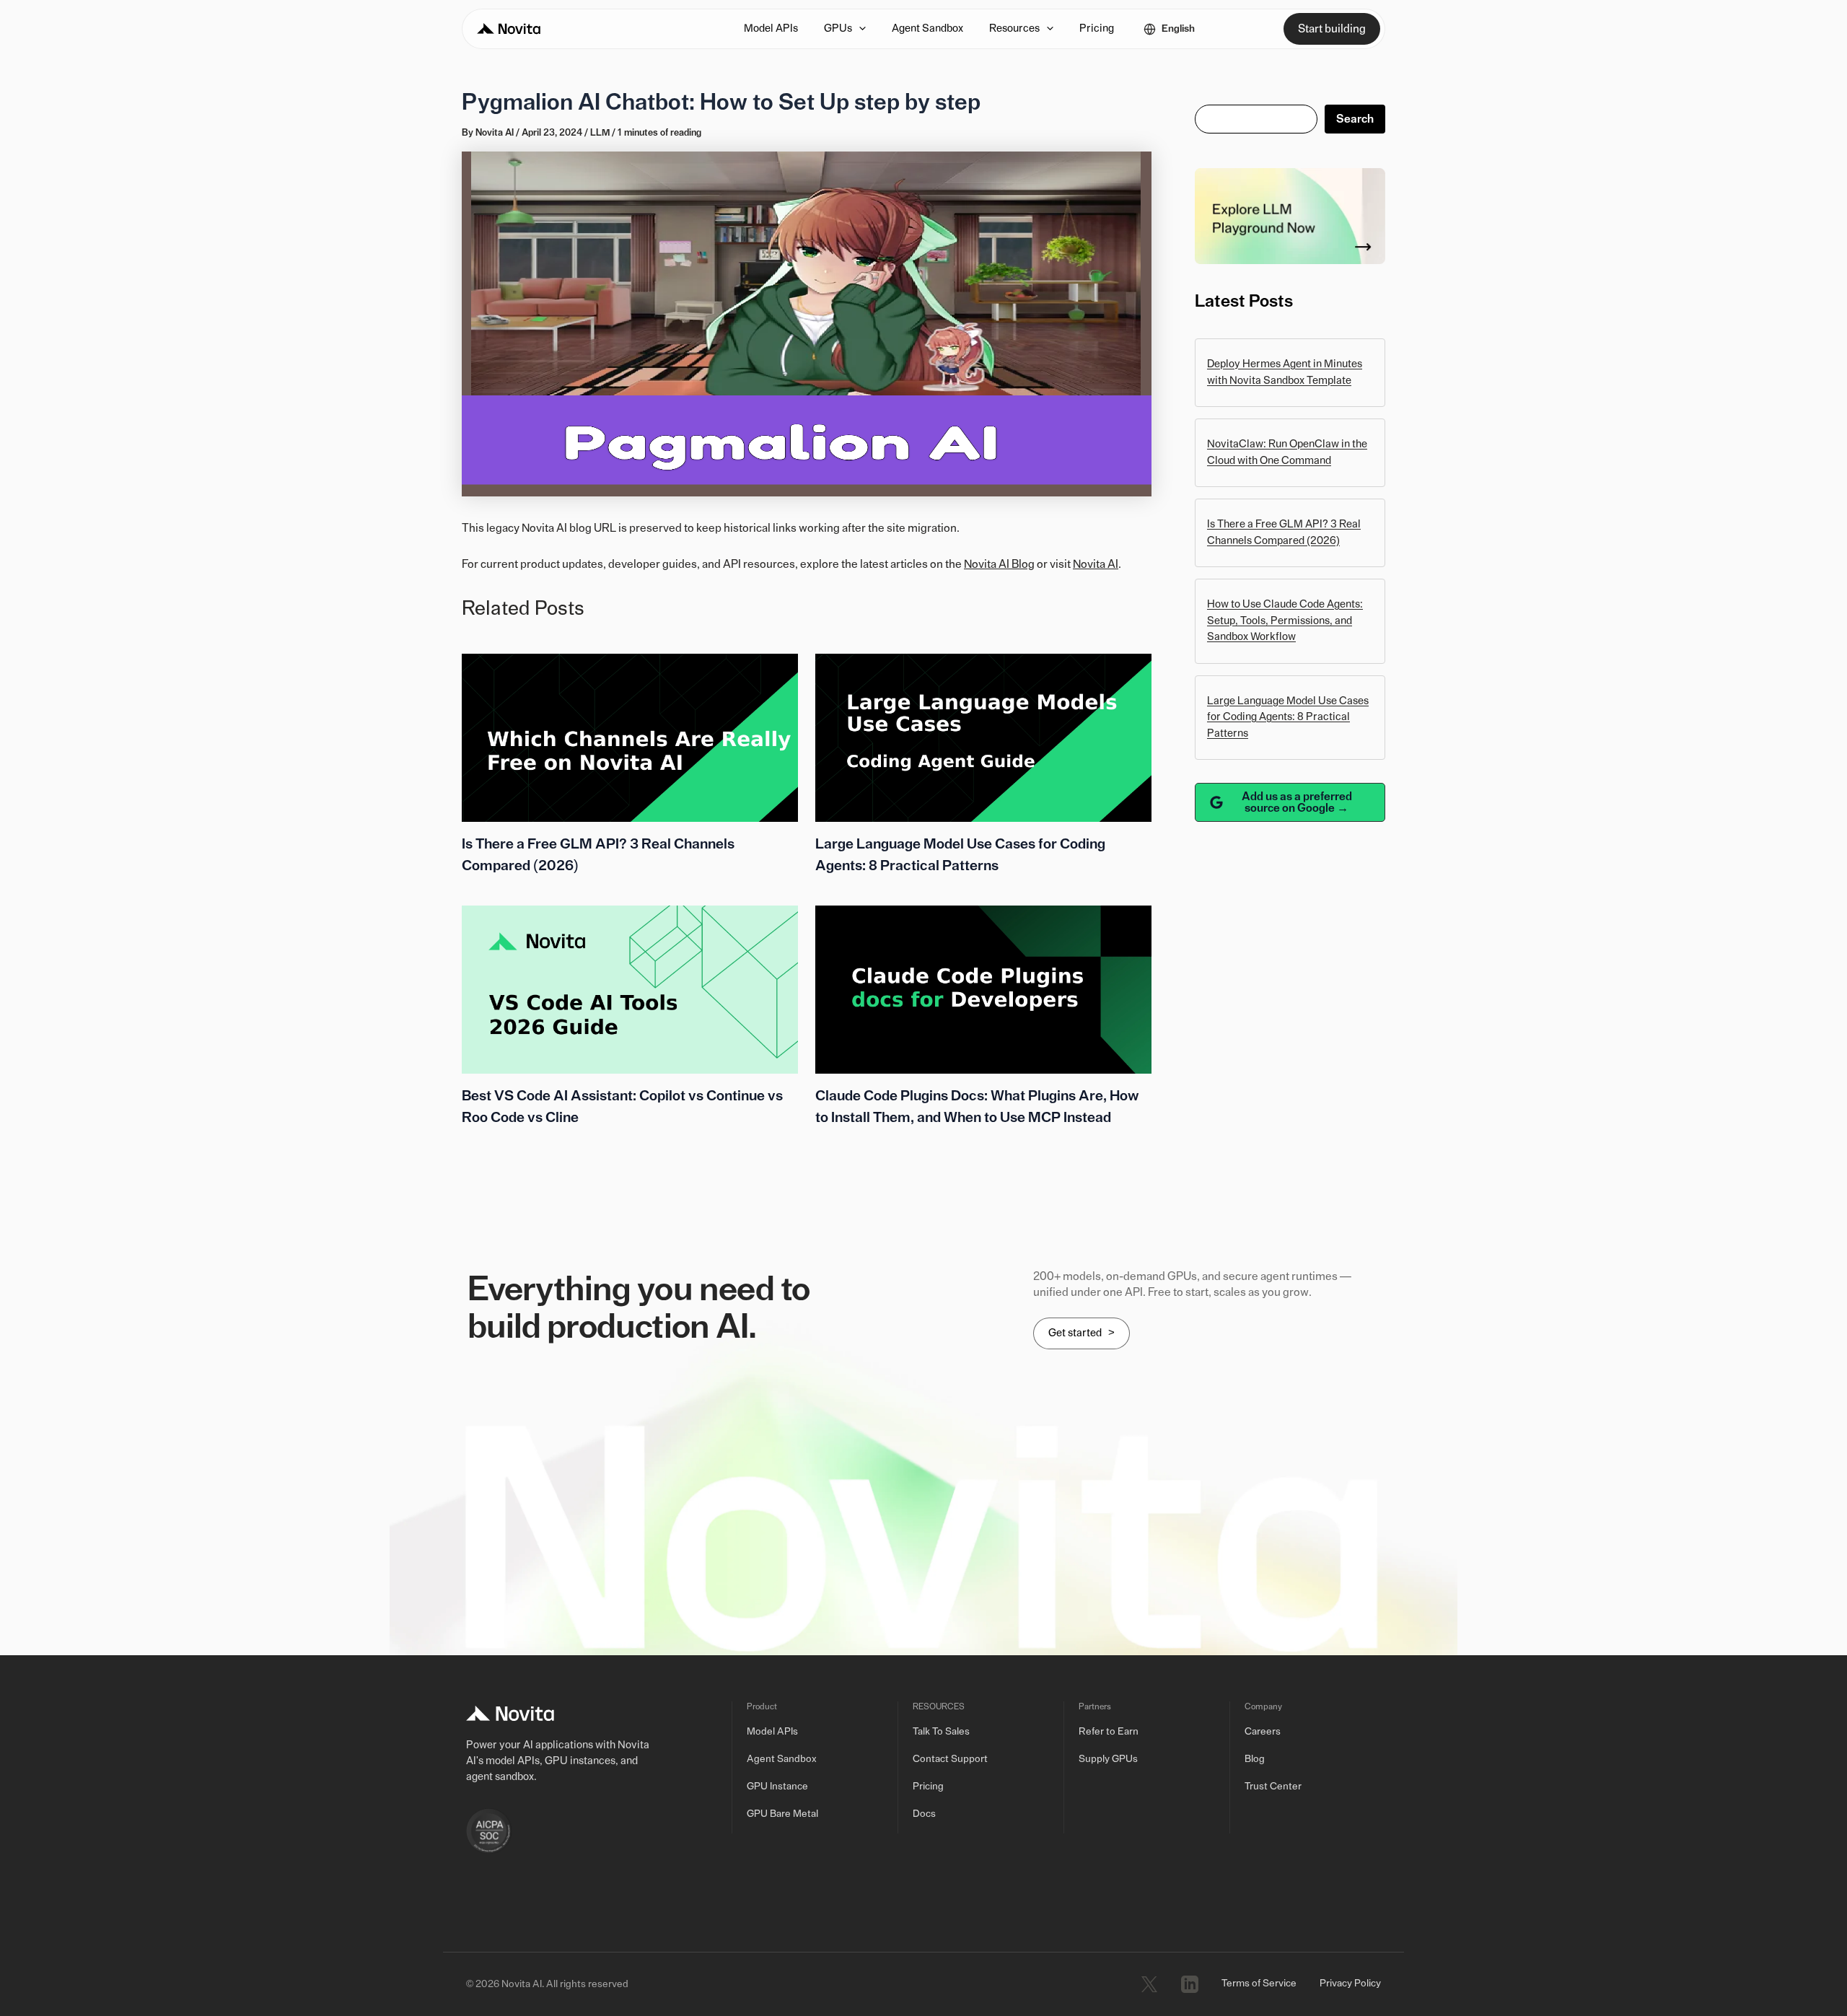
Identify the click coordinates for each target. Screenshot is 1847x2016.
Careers (1263, 1732)
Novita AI (1096, 564)
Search (1355, 119)
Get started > (1082, 1333)
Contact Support (950, 1759)
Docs (924, 1814)
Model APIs (772, 1732)
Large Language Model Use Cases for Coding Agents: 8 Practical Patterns (1288, 717)
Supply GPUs (1108, 1759)
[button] (859, 29)
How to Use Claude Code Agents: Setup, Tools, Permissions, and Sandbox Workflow (1285, 621)
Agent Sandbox (782, 1759)
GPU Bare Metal (782, 1814)
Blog (1255, 1759)
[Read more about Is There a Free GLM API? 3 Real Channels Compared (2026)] (630, 737)
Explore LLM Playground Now (1286, 216)
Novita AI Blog (999, 564)
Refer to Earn (1109, 1732)
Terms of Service (1259, 1984)
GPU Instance (777, 1787)
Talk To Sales (941, 1732)
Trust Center (1273, 1787)
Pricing (928, 1787)
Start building (1332, 29)
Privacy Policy (1350, 1984)
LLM (600, 133)
